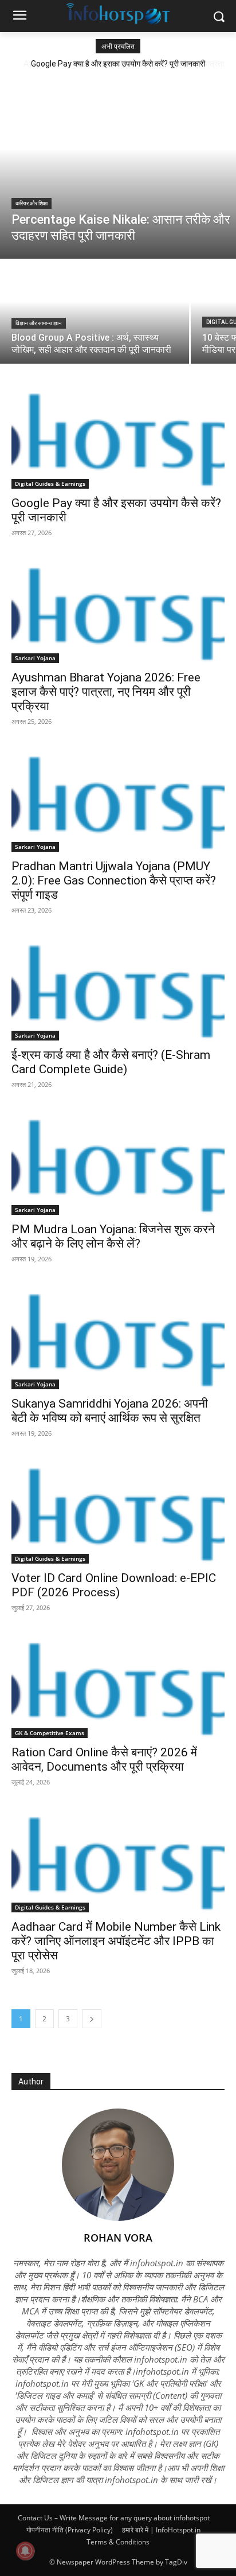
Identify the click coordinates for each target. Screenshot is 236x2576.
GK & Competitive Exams (50, 1733)
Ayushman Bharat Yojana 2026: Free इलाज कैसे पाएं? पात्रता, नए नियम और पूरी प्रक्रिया (106, 692)
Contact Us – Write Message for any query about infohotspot (114, 2518)
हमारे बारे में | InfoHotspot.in (161, 2530)
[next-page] (92, 2019)
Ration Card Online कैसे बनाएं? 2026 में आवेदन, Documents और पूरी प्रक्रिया (104, 1759)
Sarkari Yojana (35, 658)
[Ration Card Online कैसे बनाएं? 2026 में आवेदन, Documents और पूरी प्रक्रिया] (118, 1685)
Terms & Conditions (118, 2542)
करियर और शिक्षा (32, 203)
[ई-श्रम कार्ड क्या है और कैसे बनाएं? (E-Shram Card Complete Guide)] (118, 987)
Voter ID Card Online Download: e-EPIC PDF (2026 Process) (114, 1585)
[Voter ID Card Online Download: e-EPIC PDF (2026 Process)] (118, 1510)
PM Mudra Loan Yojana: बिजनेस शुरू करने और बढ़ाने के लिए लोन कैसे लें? (113, 1236)
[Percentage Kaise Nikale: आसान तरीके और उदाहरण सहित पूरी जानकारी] (118, 167)
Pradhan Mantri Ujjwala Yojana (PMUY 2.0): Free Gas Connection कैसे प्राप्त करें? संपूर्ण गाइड (114, 880)
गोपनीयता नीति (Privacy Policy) (70, 2530)
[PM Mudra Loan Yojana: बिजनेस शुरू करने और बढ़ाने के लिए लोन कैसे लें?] (118, 1162)
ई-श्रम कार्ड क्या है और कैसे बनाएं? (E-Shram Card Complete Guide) (111, 1062)
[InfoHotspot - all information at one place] (118, 14)
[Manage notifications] (25, 2551)
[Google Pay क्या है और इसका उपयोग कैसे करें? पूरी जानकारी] (118, 435)
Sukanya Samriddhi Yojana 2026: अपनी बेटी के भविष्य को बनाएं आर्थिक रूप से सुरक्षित (110, 1411)
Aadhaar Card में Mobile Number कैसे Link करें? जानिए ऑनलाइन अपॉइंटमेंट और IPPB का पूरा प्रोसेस (116, 1941)
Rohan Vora (118, 2238)
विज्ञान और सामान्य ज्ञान (39, 323)
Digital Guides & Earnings (50, 484)
